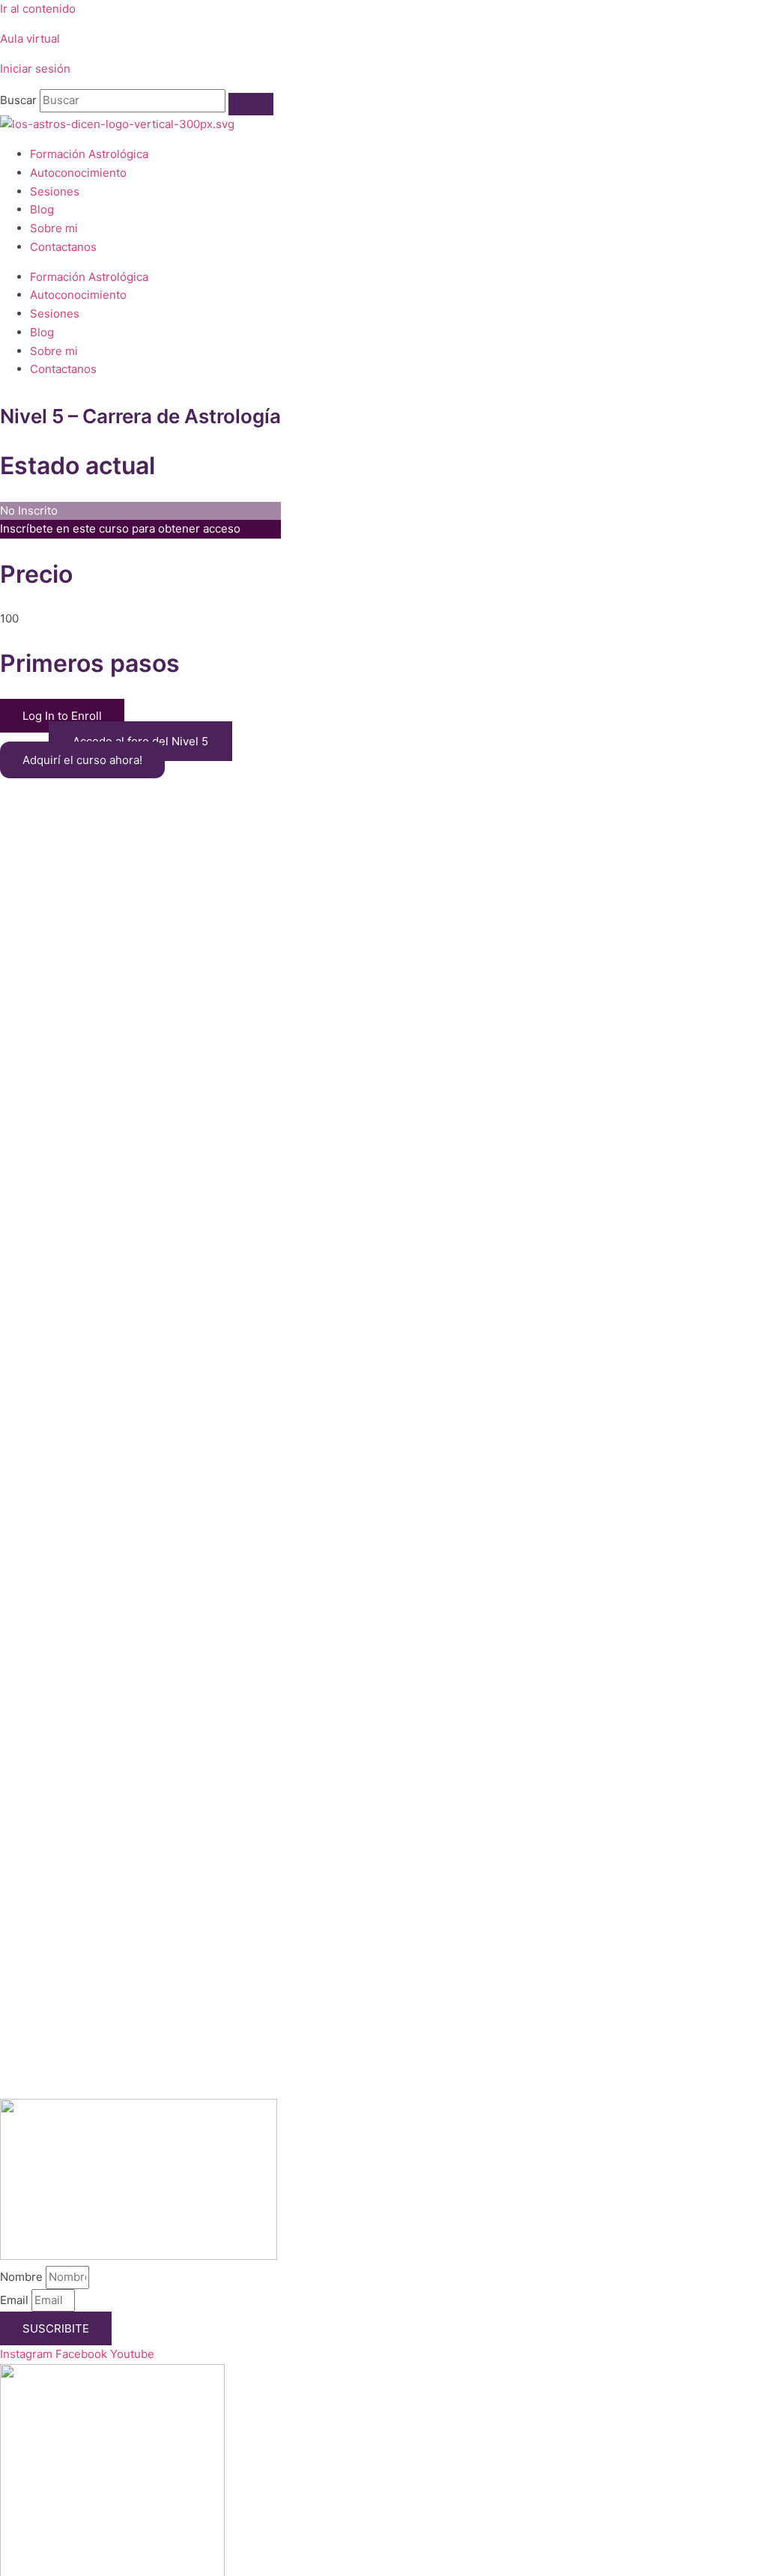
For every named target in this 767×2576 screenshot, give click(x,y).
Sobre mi (54, 228)
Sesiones (55, 191)
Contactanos (63, 247)
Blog (42, 209)
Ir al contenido (38, 9)
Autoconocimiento (78, 173)
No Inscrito (29, 510)
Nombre (23, 2277)
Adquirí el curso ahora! (82, 760)
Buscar (18, 100)
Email (16, 2300)
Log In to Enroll (62, 716)
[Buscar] (251, 104)
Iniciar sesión (35, 69)
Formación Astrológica (89, 154)
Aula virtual (30, 39)
